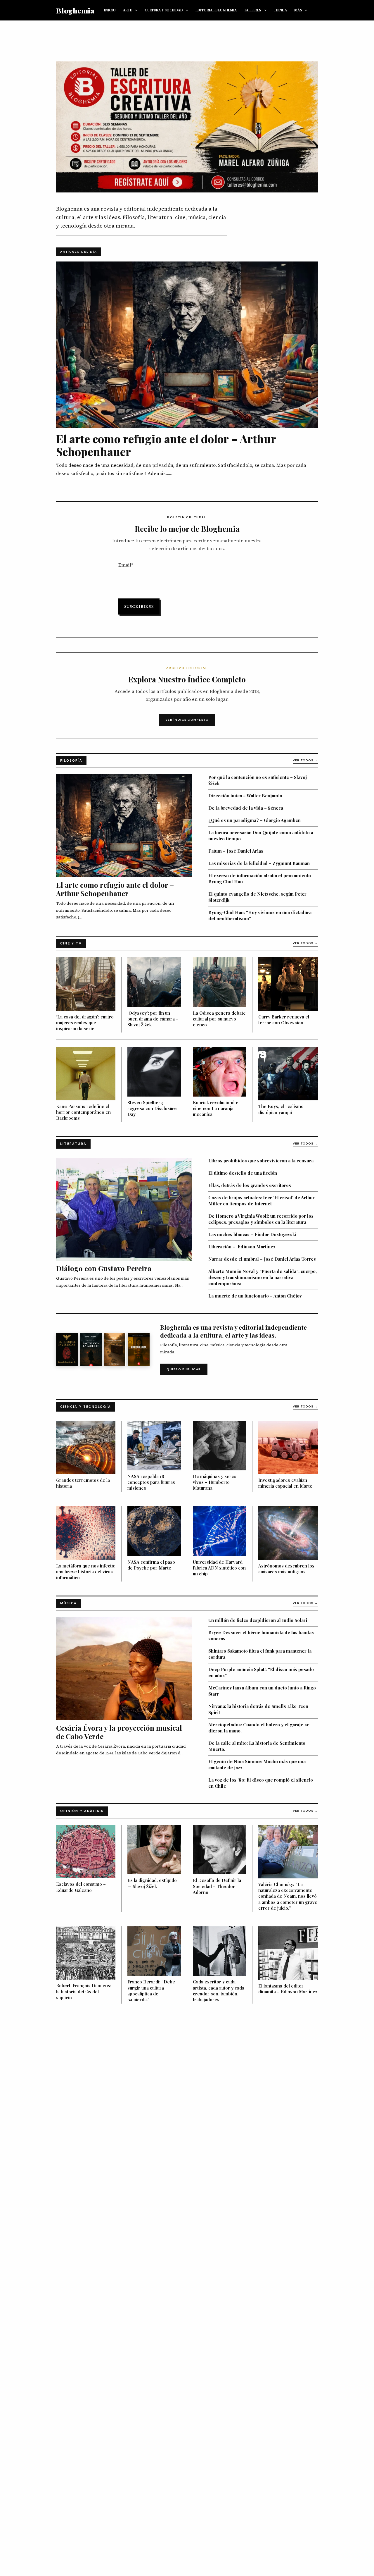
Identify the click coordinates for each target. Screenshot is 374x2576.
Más (298, 10)
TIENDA (280, 10)
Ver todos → (305, 760)
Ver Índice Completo (187, 720)
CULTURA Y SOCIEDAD (164, 10)
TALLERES (252, 10)
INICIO (110, 10)
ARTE (128, 10)
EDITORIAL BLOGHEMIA (216, 10)
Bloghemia (75, 10)
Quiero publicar (184, 1369)
